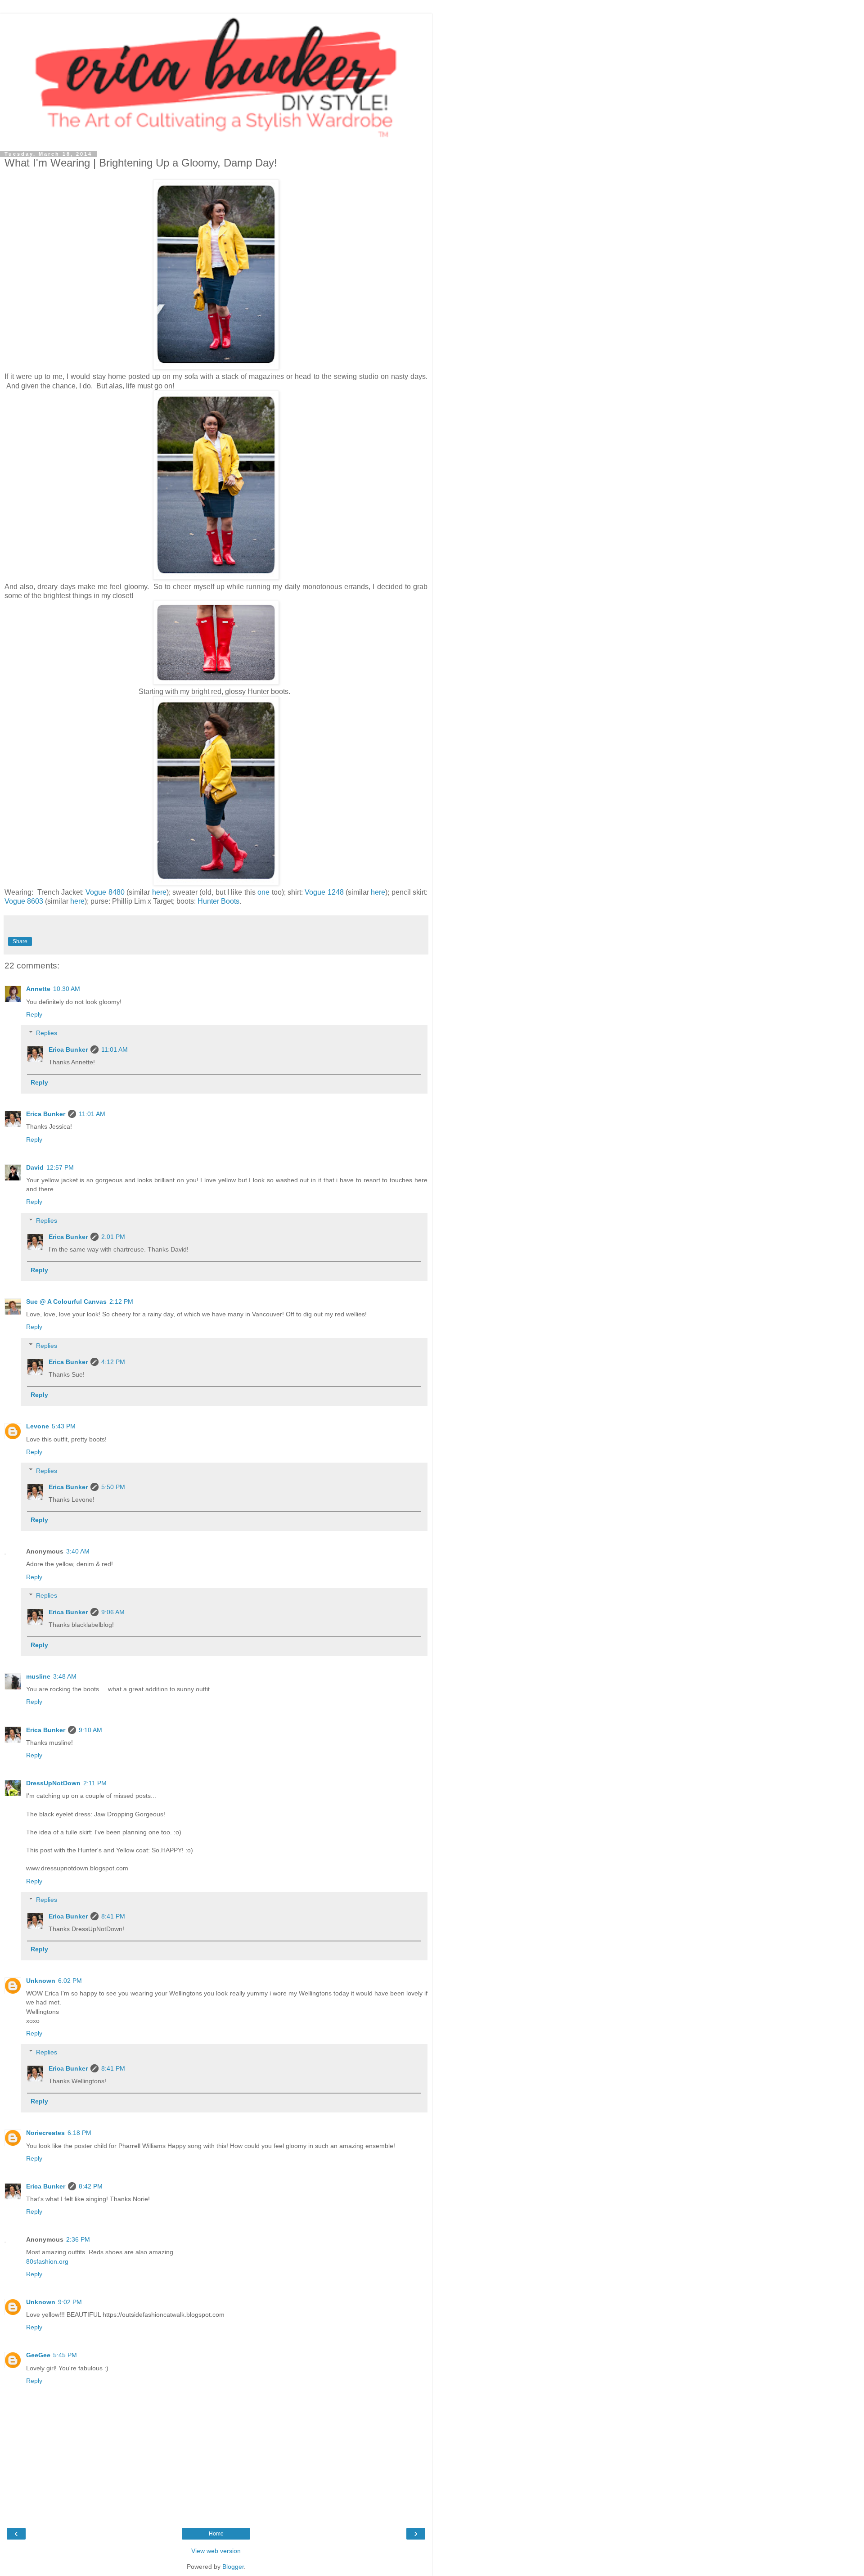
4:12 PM (113, 1362)
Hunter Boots (218, 901)
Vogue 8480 (105, 892)
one (264, 892)
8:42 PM (91, 2186)
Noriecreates (45, 2133)
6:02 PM (70, 1981)
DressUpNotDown (53, 1783)
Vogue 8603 (24, 901)
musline (38, 1676)
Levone (38, 1426)
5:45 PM (65, 2355)
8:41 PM (113, 1916)
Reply (34, 1014)
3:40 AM (78, 1551)
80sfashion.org (47, 2261)
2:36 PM (78, 2239)
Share (20, 941)
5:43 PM (64, 1426)
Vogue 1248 (324, 892)
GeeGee (38, 2355)
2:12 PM (121, 1302)
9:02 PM (70, 2302)
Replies (47, 1033)
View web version (216, 2551)
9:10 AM (90, 1730)
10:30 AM (67, 989)
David (35, 1167)
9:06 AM (113, 1612)
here (159, 892)
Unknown (41, 1981)
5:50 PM (113, 1487)
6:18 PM (79, 2133)
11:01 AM (115, 1049)
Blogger (233, 2567)
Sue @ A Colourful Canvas (66, 1302)
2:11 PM (95, 1783)
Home (216, 2534)
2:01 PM (113, 1237)
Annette (38, 989)
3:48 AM (65, 1676)
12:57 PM (60, 1167)
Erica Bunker (68, 1049)
